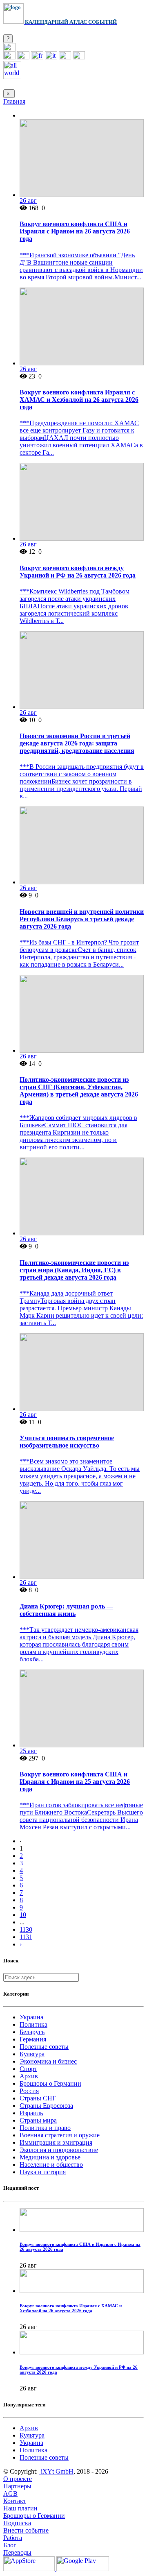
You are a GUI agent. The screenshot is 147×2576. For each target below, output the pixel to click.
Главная (14, 101)
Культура (32, 2054)
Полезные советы (44, 2047)
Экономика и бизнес (48, 2061)
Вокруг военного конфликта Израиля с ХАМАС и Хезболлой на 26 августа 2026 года (79, 400)
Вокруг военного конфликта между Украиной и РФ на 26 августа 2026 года (78, 572)
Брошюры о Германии (50, 2083)
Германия (33, 2039)
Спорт (28, 2069)
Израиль (31, 2113)
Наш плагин (20, 2508)
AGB (10, 2493)
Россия (29, 2091)
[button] (9, 49)
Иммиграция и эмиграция (56, 2142)
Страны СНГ (38, 2098)
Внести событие (26, 2530)
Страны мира (38, 2120)
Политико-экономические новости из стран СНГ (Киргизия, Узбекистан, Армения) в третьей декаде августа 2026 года (79, 1091)
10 (23, 1915)
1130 (26, 1929)
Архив (29, 2076)
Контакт (15, 2501)
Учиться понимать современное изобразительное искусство (67, 1442)
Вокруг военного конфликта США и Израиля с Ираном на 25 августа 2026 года (75, 1782)
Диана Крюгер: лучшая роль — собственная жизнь (66, 1610)
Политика (33, 2024)
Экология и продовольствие (59, 2150)
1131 (26, 1937)
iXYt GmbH (56, 2471)
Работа (13, 2538)
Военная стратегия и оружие (60, 2135)
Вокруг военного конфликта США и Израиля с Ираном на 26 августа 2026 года (75, 231)
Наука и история (43, 2172)
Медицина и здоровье (50, 2157)
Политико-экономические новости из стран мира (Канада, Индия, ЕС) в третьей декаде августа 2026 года (74, 1270)
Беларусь (32, 2032)
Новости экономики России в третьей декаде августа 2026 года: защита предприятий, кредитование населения (77, 743)
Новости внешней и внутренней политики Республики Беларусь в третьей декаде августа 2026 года (82, 919)
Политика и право (45, 2128)
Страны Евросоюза (46, 2106)
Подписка (17, 2523)
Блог (10, 2545)
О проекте (18, 2479)
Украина (31, 2017)
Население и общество (51, 2165)
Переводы (17, 2552)
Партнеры (17, 2486)
